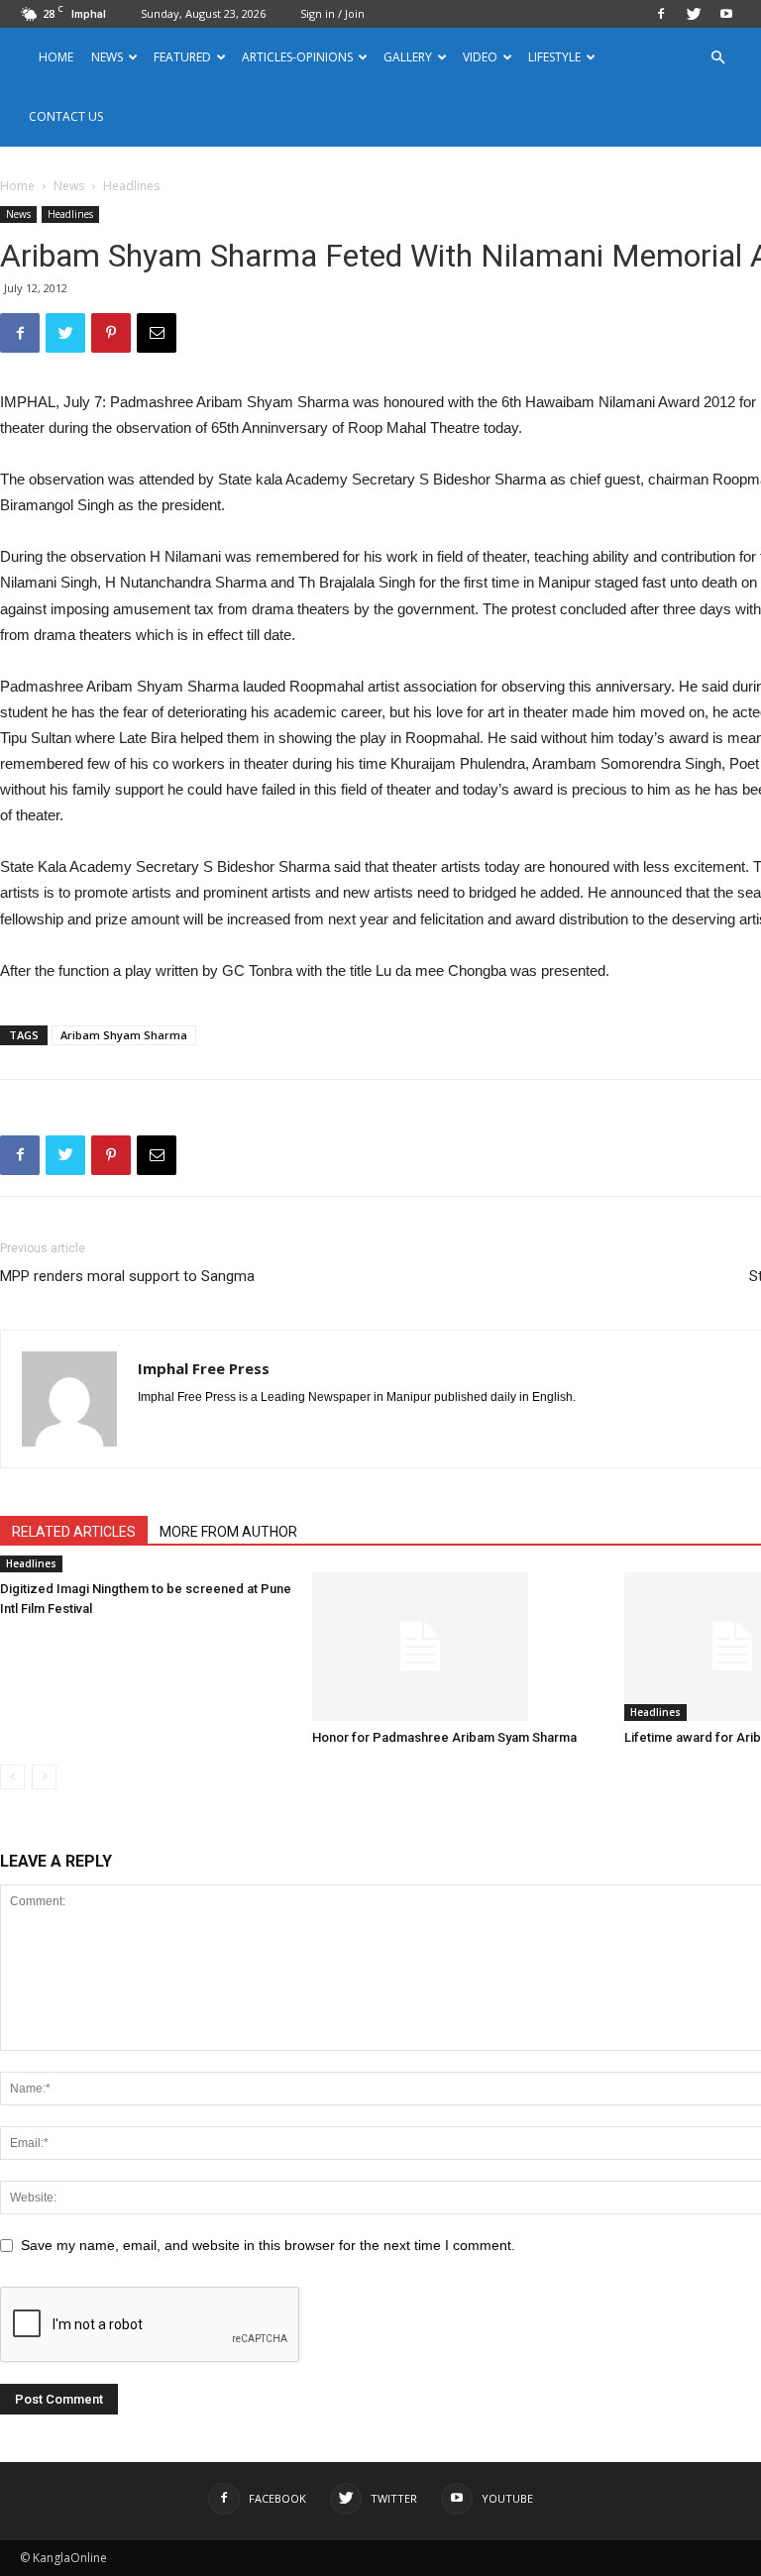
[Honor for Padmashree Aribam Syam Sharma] (458, 1647)
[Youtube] (726, 14)
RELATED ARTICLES (74, 1532)
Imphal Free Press (204, 1368)
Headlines (70, 214)
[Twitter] (694, 14)
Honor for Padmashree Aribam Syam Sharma (444, 1737)
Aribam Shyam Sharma (124, 1035)
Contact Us (66, 116)
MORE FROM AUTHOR (228, 1532)
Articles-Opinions (297, 57)
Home (56, 57)
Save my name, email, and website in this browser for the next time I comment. (268, 2245)
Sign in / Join (332, 13)
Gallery (408, 57)
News (69, 186)
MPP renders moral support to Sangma (127, 1276)
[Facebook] (661, 14)
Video (480, 57)
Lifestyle (554, 57)
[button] (717, 58)
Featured (182, 57)
